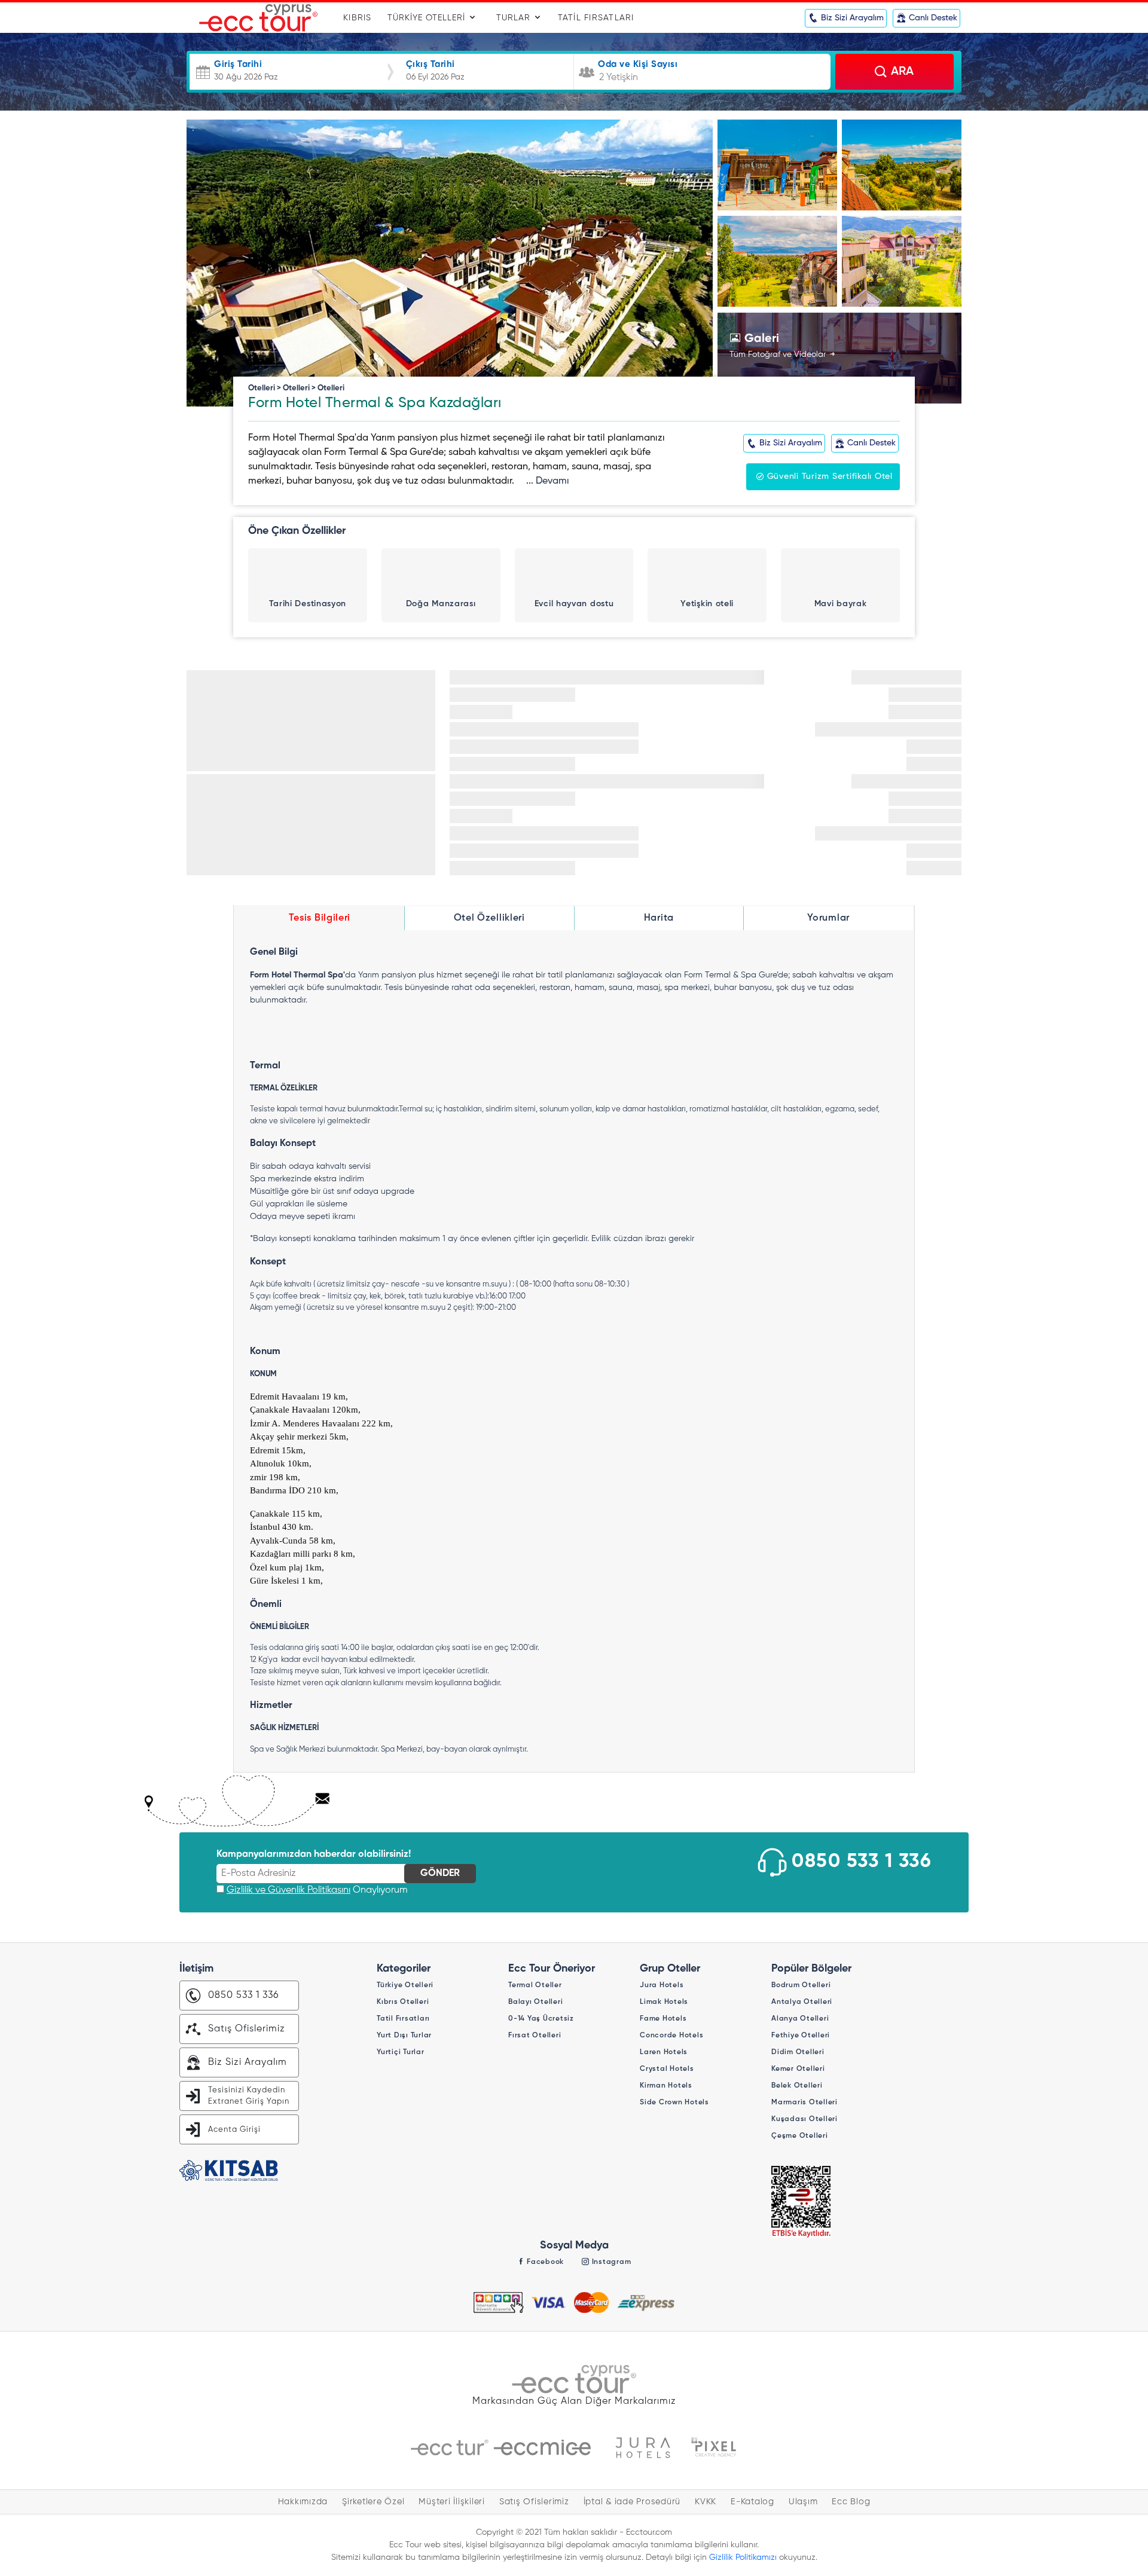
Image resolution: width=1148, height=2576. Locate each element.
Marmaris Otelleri (804, 2103)
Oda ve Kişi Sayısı (638, 64)
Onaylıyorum (317, 1890)
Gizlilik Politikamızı (743, 2557)
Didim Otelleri (798, 2052)
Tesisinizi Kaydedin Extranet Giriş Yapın (249, 2096)
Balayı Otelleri (535, 2002)
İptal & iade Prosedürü (632, 2502)
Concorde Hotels (671, 2036)
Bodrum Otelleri (801, 1985)
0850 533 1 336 (862, 1862)
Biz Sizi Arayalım (248, 2062)
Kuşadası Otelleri (804, 2119)
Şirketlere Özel (373, 2502)
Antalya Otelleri (802, 2002)
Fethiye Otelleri (801, 2036)
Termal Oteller (535, 1985)
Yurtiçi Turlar (401, 2052)
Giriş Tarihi (238, 64)
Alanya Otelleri (800, 2019)
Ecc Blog (851, 2502)
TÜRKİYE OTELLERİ (428, 18)
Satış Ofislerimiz (247, 2029)
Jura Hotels (662, 1985)
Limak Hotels (664, 2002)
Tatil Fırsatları (403, 2019)
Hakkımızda (303, 2502)
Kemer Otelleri (798, 2069)
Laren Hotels (664, 2052)
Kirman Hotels (666, 2086)
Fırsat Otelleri (535, 2036)
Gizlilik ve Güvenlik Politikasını (288, 1890)
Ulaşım (803, 2502)
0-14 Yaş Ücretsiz (541, 2019)
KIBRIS (358, 18)
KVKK (706, 2502)
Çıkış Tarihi (430, 64)
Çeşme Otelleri (800, 2136)
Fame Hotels (663, 2019)
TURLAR (515, 18)
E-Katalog (752, 2502)
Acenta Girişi (234, 2130)
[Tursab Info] (801, 2202)
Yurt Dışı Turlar (404, 2036)
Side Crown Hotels (674, 2103)
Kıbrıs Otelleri (403, 2002)
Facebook (544, 2262)
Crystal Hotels (667, 2069)
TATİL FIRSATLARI (596, 18)
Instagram (610, 2262)
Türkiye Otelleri (405, 1985)
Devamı (552, 481)
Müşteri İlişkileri (452, 2502)
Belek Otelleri (797, 2086)
